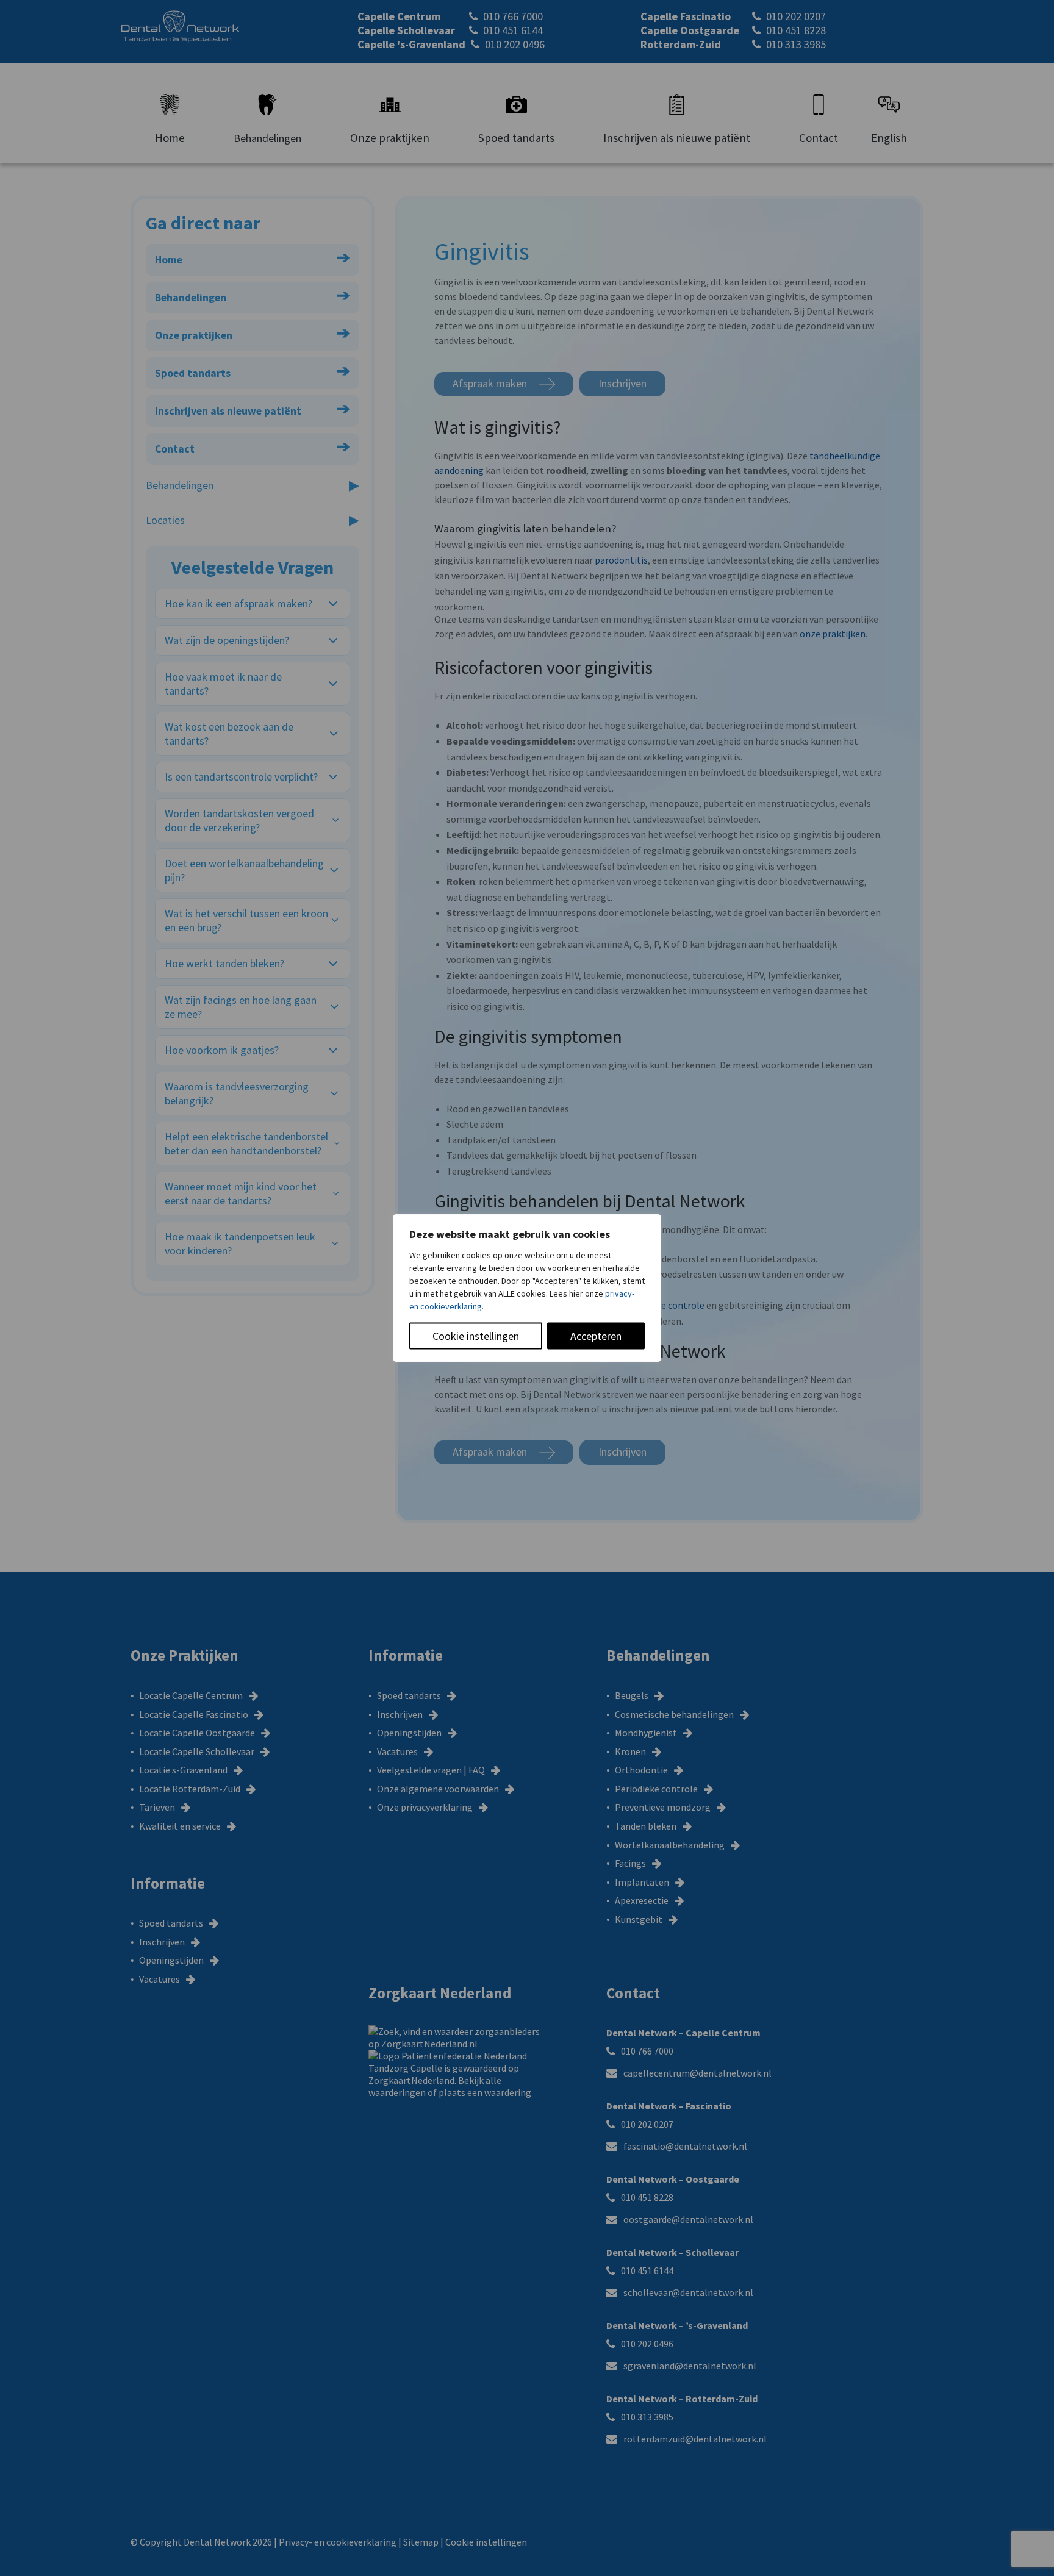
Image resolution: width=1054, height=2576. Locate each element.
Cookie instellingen (476, 1336)
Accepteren (596, 1336)
